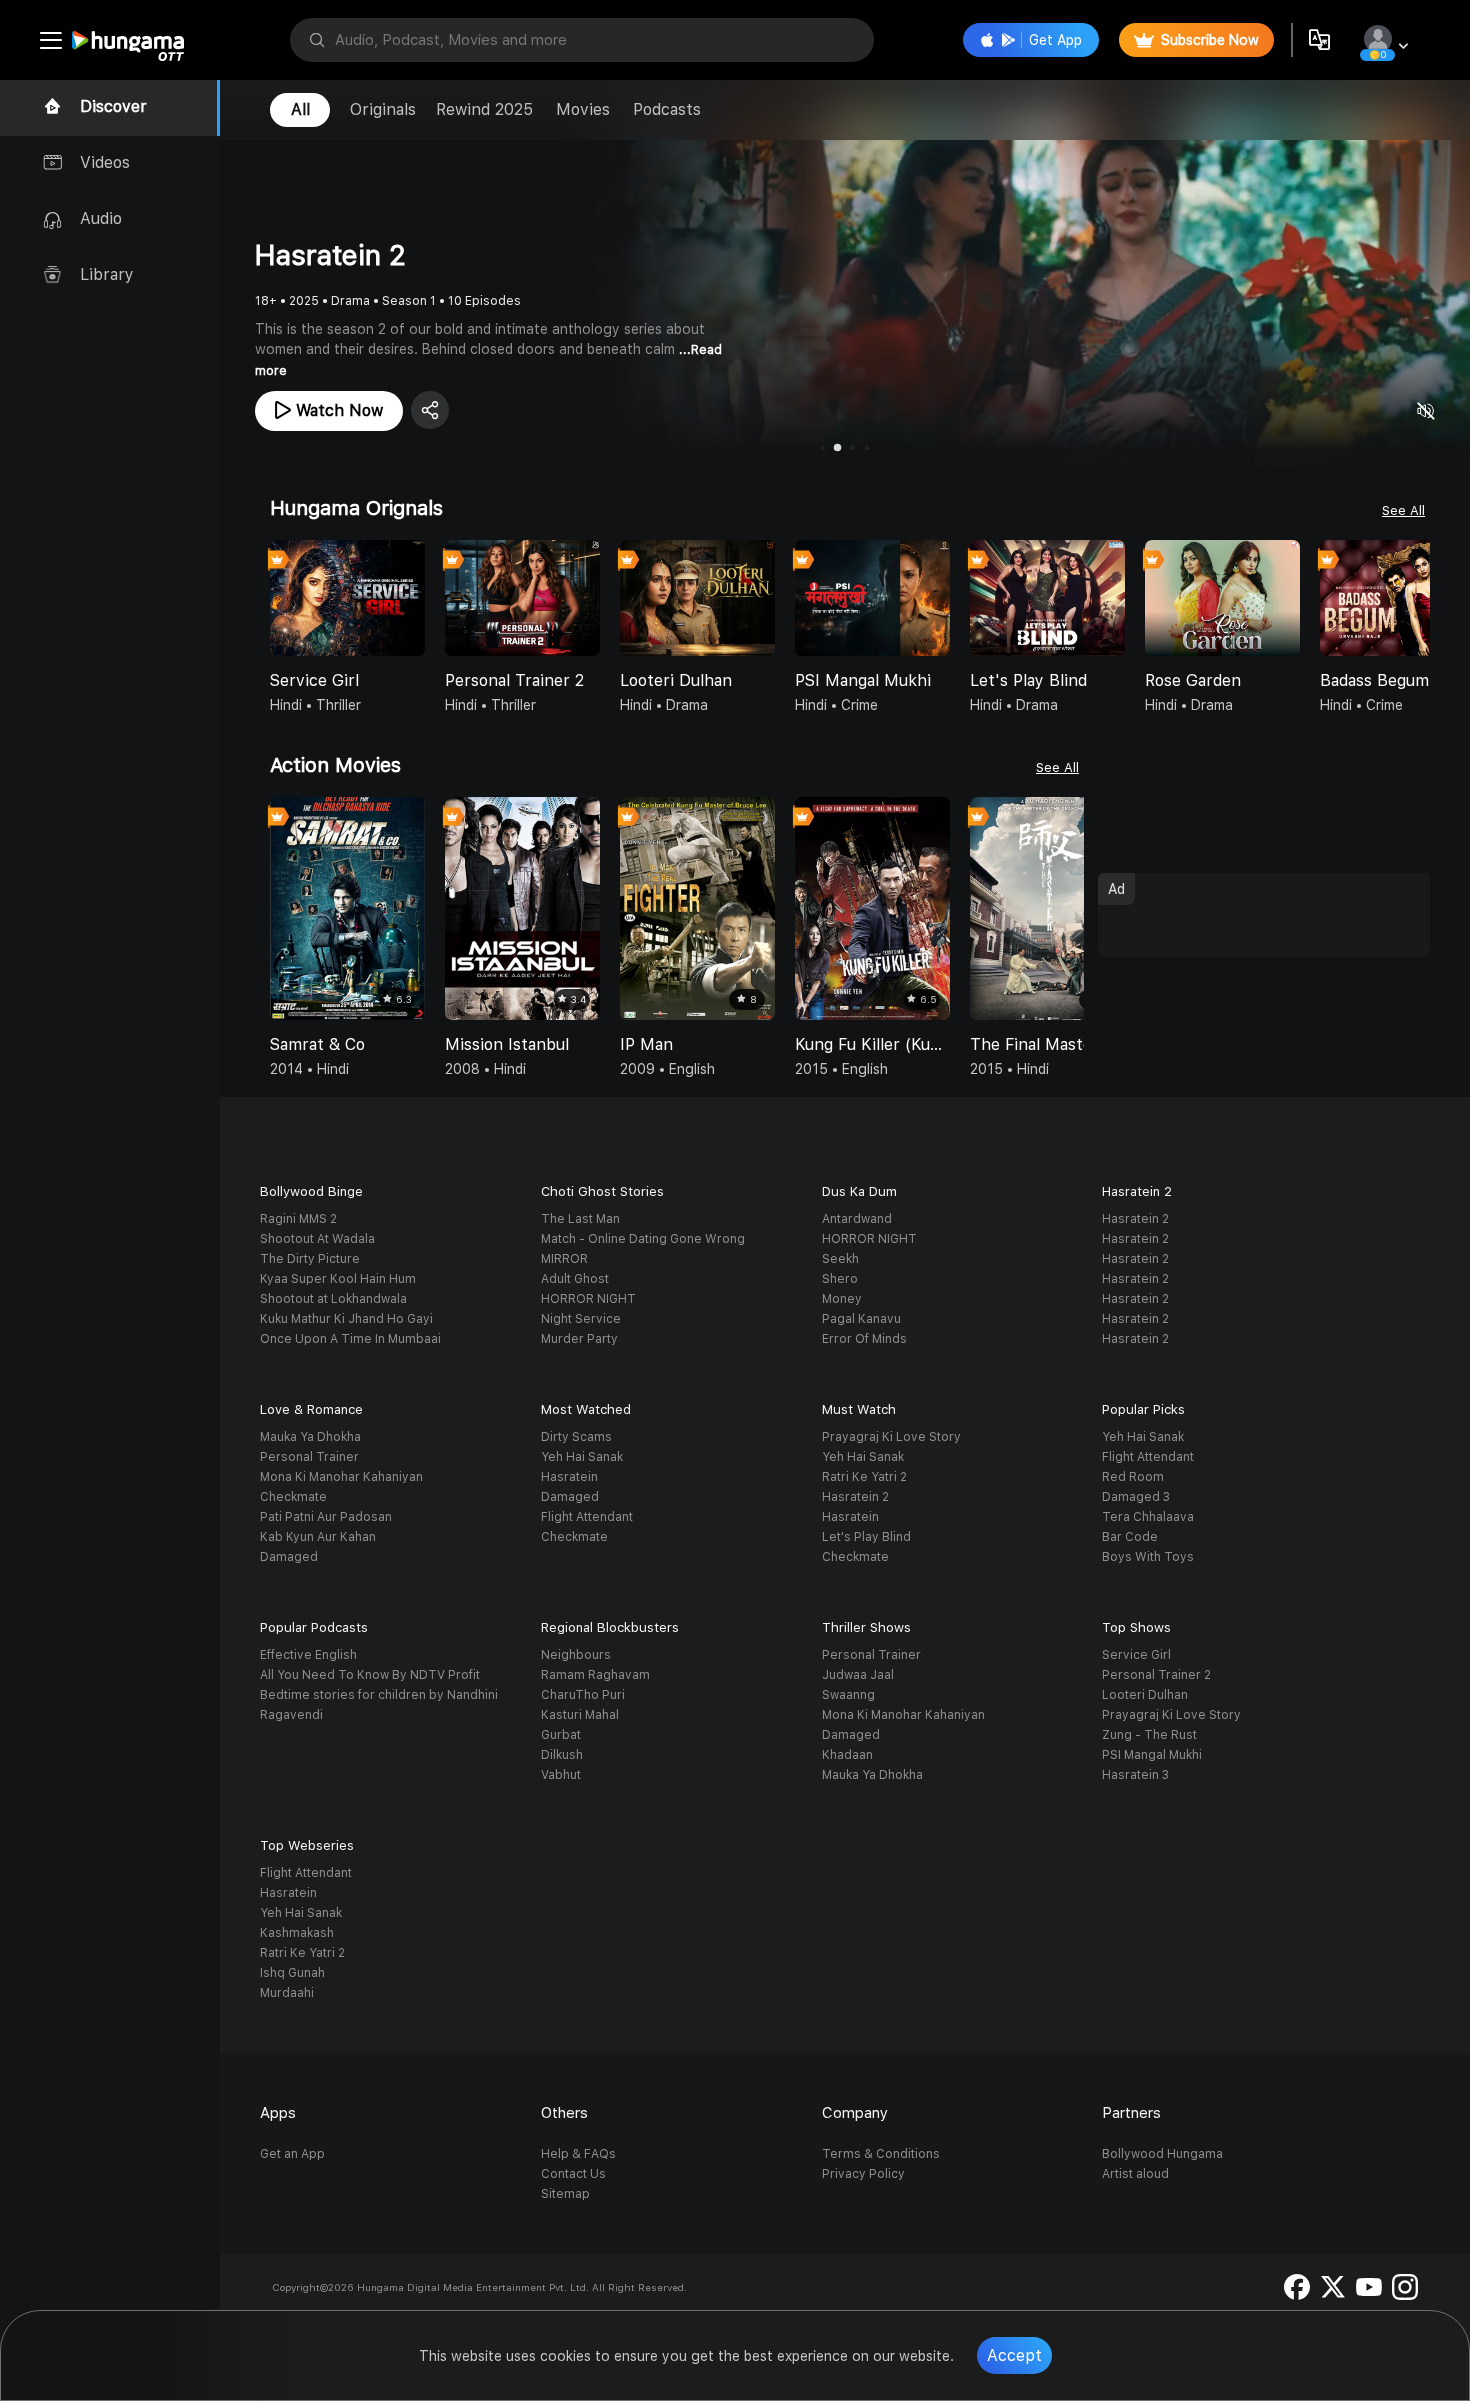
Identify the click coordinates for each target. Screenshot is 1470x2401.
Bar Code (1130, 1537)
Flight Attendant (587, 1517)
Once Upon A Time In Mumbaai (350, 1339)
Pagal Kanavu (861, 1319)
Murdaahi (287, 1993)
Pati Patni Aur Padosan (326, 1517)
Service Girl (1136, 1655)
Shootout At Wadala (317, 1239)
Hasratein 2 (1135, 1219)
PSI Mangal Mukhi (1152, 1755)
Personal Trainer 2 (1156, 1675)
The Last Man (580, 1219)
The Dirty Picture (310, 1259)
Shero (840, 1279)
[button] (1414, 600)
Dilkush (562, 1755)
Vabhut (561, 1775)
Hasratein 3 (1135, 1775)
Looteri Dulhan (1145, 1695)
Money (842, 1299)
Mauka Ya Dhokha (310, 1437)
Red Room (1133, 1477)
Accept (1014, 2355)
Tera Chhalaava (1148, 1517)
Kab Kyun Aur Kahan (318, 1537)
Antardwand (857, 1219)
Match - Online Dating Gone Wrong (643, 1239)
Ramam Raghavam (595, 1675)
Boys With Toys (1148, 1557)
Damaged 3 (1136, 1497)
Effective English (308, 1655)
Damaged (289, 1557)
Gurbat (561, 1735)
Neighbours (576, 1655)
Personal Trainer (309, 1457)
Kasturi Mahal (580, 1715)
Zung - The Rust (1149, 1735)
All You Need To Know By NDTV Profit (370, 1675)
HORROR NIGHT (588, 1299)
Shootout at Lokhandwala (333, 1299)
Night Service (581, 1319)
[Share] (430, 410)
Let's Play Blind (866, 1537)
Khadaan (847, 1755)
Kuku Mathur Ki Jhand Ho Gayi (346, 1319)
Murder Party (579, 1339)
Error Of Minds (864, 1339)
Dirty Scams (576, 1437)
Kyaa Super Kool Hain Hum (338, 1279)
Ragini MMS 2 (298, 1219)
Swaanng (848, 1695)
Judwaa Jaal (858, 1675)
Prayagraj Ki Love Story (891, 1437)
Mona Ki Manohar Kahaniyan (341, 1477)
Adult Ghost (575, 1279)
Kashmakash (297, 1933)
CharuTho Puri (583, 1695)
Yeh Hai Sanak (582, 1457)
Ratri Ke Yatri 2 (864, 1477)
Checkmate (293, 1497)
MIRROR (564, 1259)
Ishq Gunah (292, 1973)
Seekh (840, 1259)
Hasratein (569, 1477)
